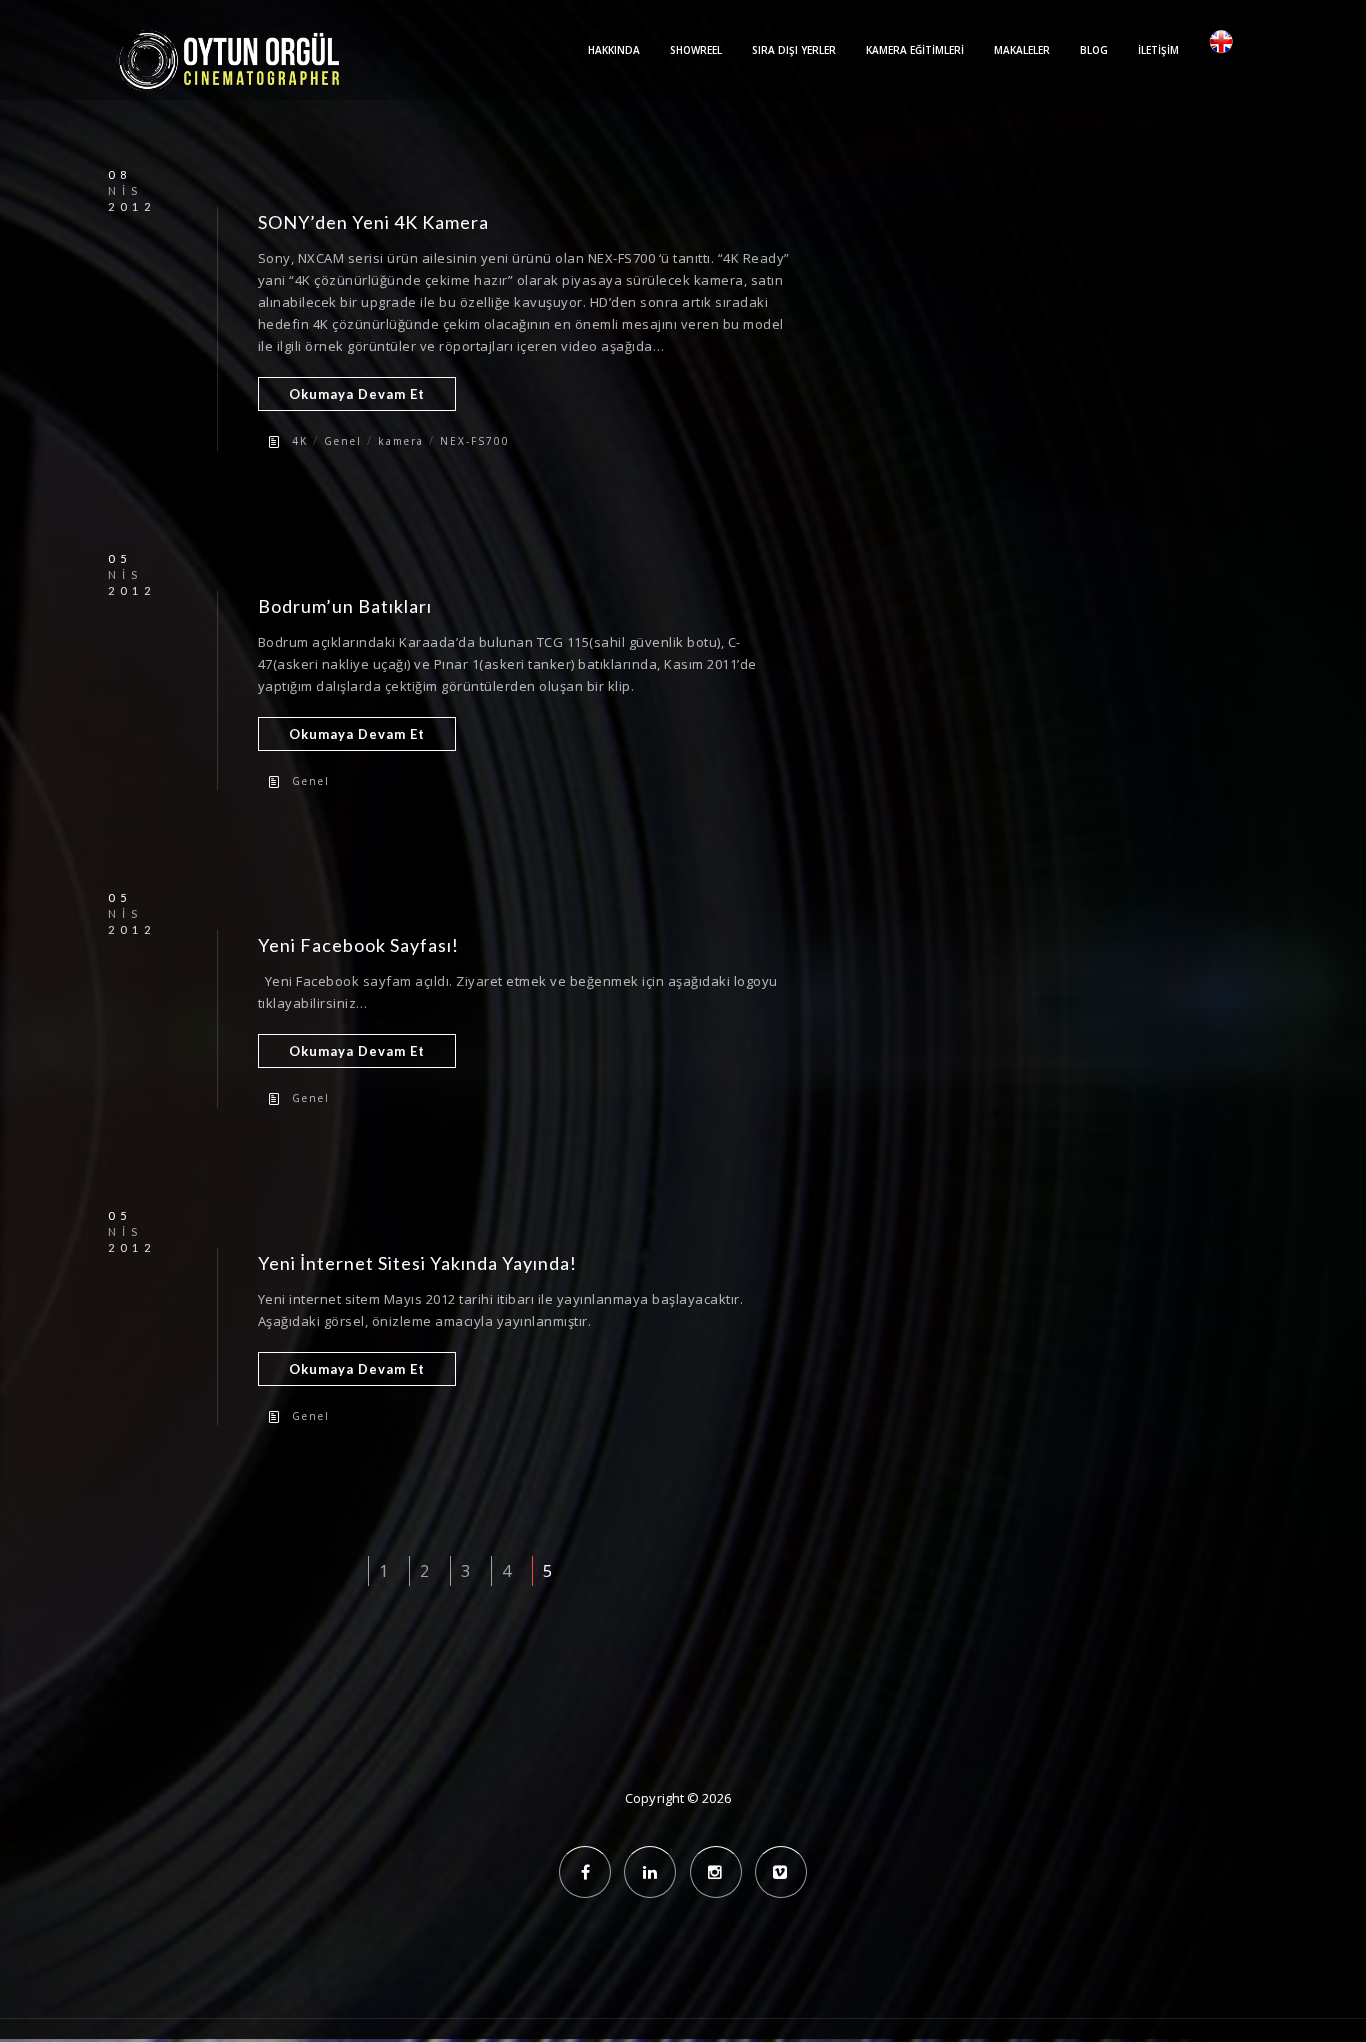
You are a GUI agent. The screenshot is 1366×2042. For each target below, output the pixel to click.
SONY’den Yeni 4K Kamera (373, 222)
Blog (1094, 50)
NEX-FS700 (475, 441)
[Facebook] (585, 1872)
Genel (343, 441)
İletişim (1158, 50)
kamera (401, 441)
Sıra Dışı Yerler (794, 50)
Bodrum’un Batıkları (345, 606)
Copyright (654, 1798)
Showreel (696, 50)
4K (300, 441)
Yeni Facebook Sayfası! (358, 945)
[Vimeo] (781, 1872)
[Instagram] (716, 1872)
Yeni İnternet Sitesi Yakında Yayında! (417, 1263)
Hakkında (614, 50)
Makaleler (1022, 50)
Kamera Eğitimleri (915, 50)
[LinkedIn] (650, 1872)
